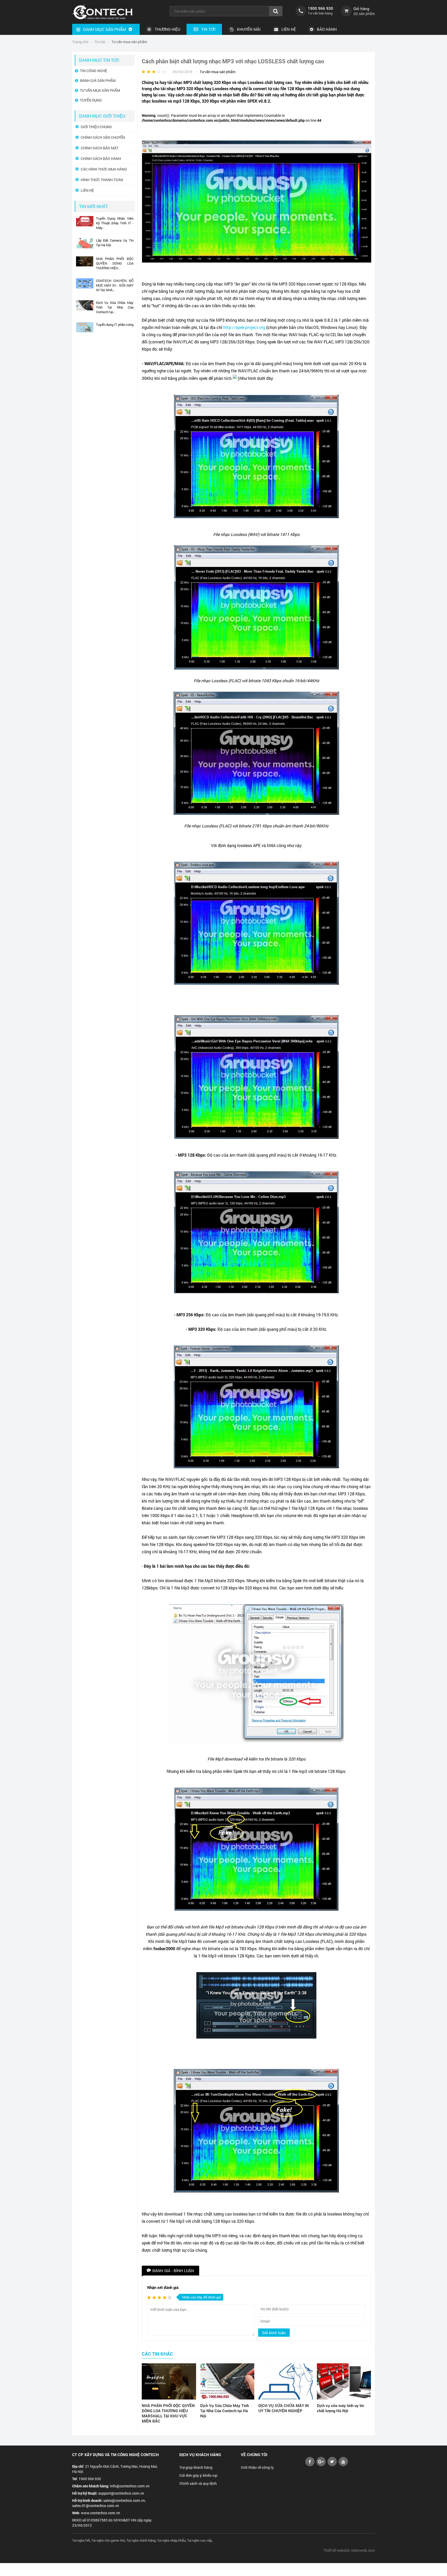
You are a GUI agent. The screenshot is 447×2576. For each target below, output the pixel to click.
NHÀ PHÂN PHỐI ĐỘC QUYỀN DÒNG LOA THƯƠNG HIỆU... (115, 263)
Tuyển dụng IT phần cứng (115, 325)
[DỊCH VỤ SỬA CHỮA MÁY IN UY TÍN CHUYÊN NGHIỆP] (286, 2381)
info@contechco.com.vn (130, 2486)
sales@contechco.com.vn (124, 2500)
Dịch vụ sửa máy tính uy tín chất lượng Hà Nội (340, 2408)
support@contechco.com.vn (121, 2493)
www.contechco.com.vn (100, 2513)
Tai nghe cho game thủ (108, 2540)
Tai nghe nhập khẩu (171, 2540)
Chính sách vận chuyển (103, 137)
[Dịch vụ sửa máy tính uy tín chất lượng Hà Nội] (344, 2381)
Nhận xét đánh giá (163, 2287)
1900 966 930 (321, 8)
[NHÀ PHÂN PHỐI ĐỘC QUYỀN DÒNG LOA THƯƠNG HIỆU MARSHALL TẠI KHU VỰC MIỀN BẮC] (169, 2381)
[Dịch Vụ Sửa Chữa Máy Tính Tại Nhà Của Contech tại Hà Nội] (227, 2381)
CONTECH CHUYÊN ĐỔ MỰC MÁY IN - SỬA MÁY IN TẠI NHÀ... (115, 285)
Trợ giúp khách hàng (196, 2467)
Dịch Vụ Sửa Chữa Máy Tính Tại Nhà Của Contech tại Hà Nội (225, 2411)
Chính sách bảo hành (101, 159)
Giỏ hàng (361, 9)
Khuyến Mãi (248, 29)
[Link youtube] (310, 2465)
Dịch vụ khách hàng (200, 2455)
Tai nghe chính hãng (141, 2540)
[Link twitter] (332, 2465)
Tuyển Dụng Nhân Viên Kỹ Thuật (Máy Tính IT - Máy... (115, 223)
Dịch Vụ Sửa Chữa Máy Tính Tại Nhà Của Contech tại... (115, 307)
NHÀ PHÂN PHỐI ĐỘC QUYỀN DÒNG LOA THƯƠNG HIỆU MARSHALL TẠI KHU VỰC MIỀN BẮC (168, 2413)
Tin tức (208, 29)
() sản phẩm (364, 14)
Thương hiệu (167, 29)
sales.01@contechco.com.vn (96, 2506)
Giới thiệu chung (96, 127)
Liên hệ (288, 29)
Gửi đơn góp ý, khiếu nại (198, 2475)
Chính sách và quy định (198, 2483)
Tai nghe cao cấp (199, 2540)
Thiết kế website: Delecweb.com (349, 2550)
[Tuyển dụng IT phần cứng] (85, 331)
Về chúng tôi (254, 2455)
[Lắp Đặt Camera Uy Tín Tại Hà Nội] (85, 247)
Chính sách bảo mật (100, 148)
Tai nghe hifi (81, 2540)
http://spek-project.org (244, 327)
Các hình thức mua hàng (104, 169)
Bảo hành (326, 29)
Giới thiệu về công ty (257, 2467)
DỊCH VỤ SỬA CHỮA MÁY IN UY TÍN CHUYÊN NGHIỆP (284, 2408)
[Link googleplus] (321, 2465)
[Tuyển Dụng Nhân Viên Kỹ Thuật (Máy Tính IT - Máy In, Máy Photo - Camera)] (85, 225)
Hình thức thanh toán (102, 180)
